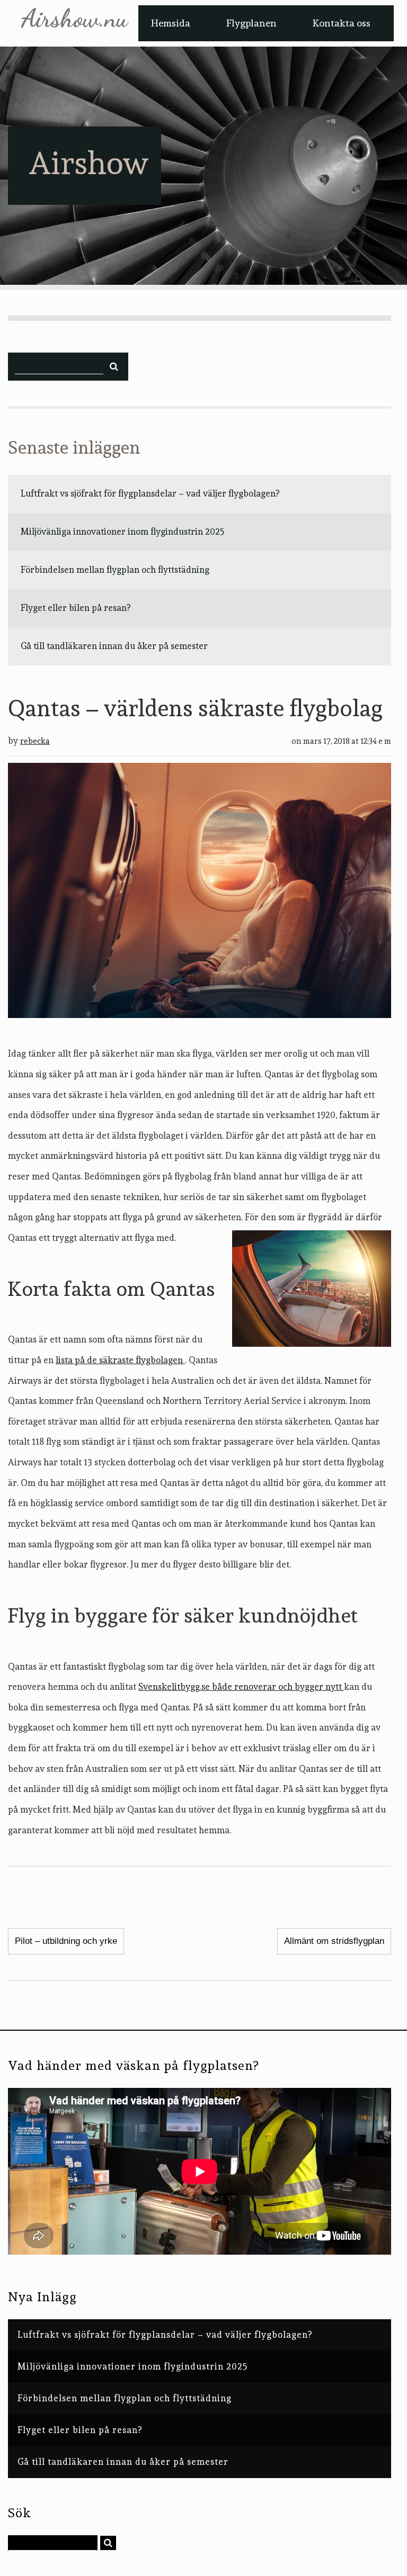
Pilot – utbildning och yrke (66, 1941)
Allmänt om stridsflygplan (334, 1941)
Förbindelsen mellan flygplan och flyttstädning (115, 570)
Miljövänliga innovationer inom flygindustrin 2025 (123, 532)
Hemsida (171, 23)
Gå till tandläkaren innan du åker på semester (114, 646)
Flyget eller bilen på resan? (76, 608)
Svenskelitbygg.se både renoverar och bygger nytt (241, 1687)
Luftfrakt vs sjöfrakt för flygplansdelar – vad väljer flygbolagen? (150, 493)
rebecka (35, 741)
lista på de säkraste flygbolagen (120, 1360)
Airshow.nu (74, 19)
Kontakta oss (342, 23)
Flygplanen (251, 23)
